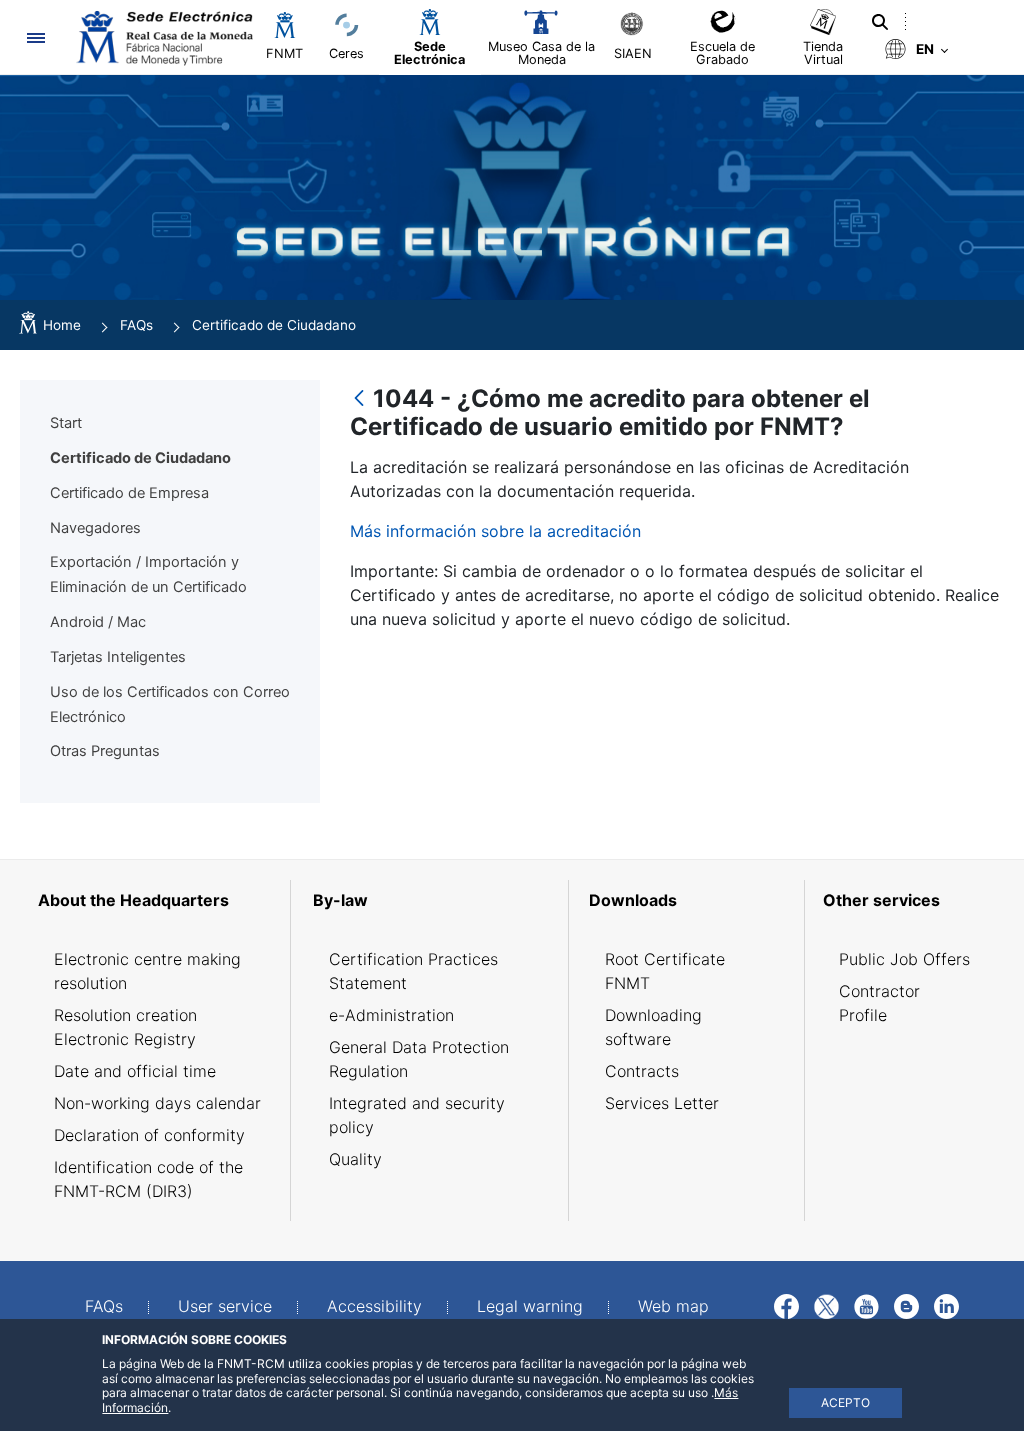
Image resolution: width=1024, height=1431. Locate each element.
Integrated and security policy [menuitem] (417, 1115)
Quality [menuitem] (355, 1159)
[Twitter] (826, 1305)
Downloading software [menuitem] (653, 1027)
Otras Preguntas (105, 751)
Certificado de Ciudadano (140, 458)
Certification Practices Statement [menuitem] (413, 971)
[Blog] (906, 1305)
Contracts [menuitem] (642, 1071)
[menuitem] (158, 900)
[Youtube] (866, 1305)
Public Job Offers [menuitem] (904, 959)
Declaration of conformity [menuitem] (149, 1135)
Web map (673, 1306)
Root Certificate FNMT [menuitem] (665, 971)
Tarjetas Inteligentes (118, 657)
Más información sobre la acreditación (495, 531)
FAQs (104, 1306)
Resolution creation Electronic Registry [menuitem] (125, 1027)
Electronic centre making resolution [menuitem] (147, 971)
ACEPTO (845, 1402)
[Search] (880, 22)
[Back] (359, 399)
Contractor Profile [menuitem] (879, 1003)
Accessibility (374, 1306)
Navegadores (95, 528)
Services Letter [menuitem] (662, 1103)
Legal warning (530, 1306)
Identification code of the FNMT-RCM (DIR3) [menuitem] (148, 1179)
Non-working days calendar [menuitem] (157, 1103)
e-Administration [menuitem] (391, 1015)
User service (225, 1306)
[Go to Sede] (163, 37)
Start (66, 423)
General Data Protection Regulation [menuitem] (419, 1059)
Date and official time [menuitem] (135, 1071)
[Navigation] (35, 37)
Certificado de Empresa (129, 493)
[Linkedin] (946, 1305)
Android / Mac (98, 622)
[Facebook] (786, 1305)
